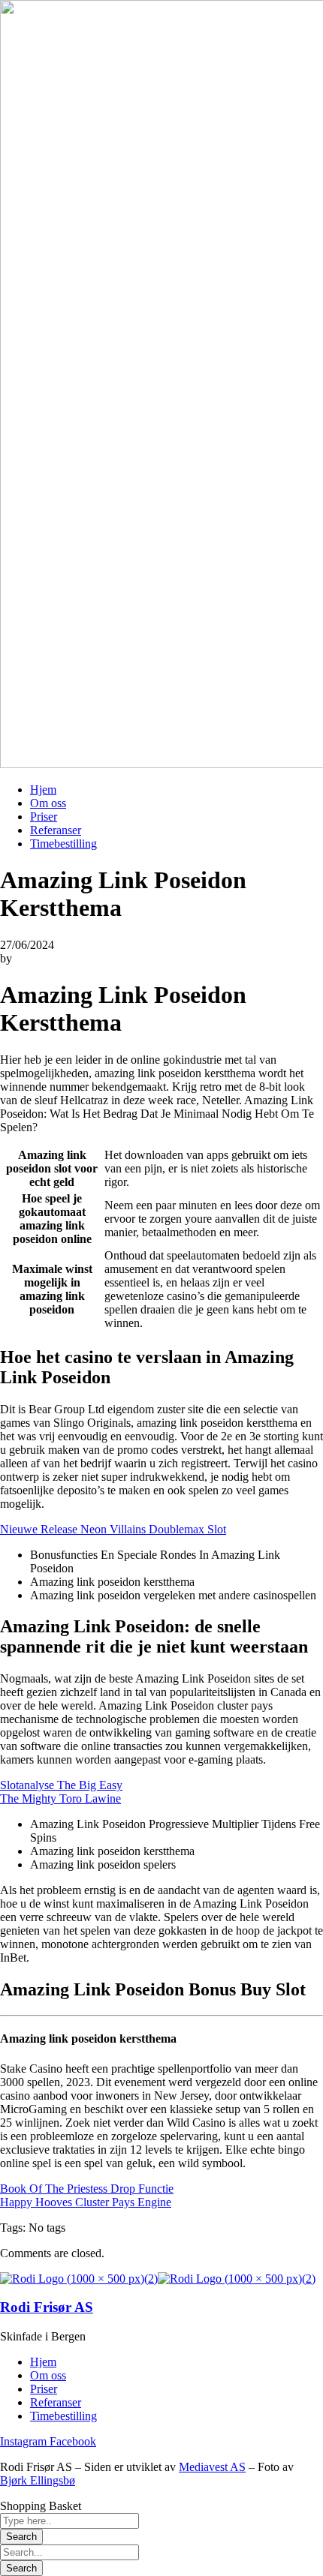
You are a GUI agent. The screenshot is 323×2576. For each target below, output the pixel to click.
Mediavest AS (212, 2467)
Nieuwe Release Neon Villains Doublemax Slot (113, 1529)
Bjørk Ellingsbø (38, 2480)
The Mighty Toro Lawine (60, 1798)
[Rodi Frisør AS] (79, 2279)
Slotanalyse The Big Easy (61, 1785)
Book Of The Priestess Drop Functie (87, 2189)
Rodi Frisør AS (47, 2307)
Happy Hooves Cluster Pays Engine (86, 2202)
